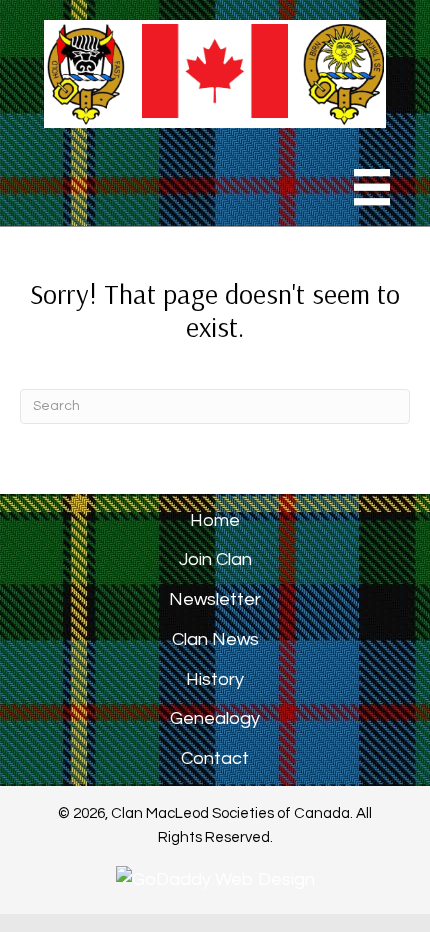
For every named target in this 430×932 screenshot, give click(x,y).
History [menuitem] (215, 679)
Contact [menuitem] (215, 758)
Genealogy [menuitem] (215, 718)
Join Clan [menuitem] (215, 559)
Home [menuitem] (215, 520)
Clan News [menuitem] (215, 639)
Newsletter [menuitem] (215, 599)
